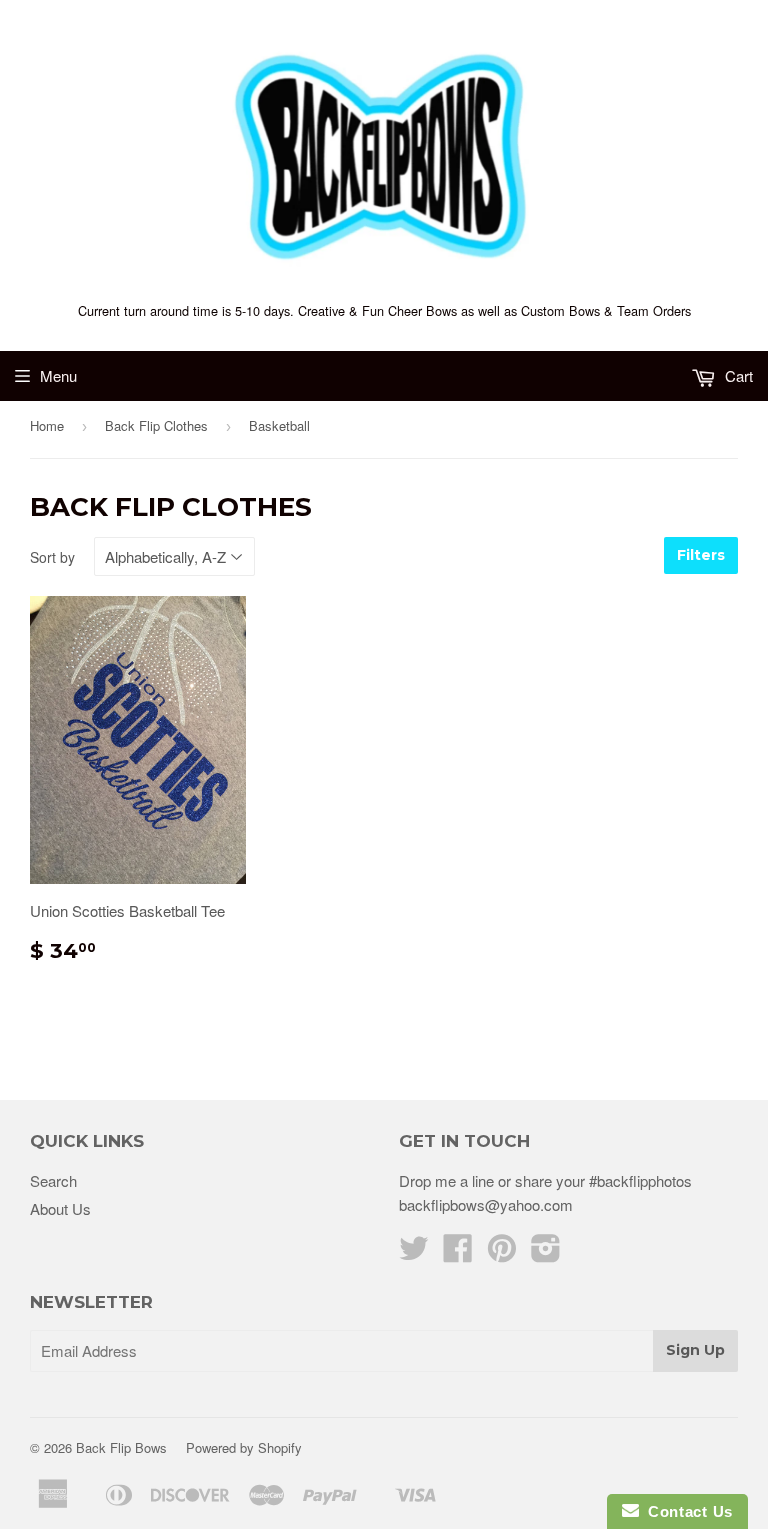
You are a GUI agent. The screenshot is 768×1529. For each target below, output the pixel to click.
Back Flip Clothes (156, 425)
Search (53, 1180)
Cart (737, 375)
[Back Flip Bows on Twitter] (414, 1253)
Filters (701, 555)
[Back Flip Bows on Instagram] (546, 1253)
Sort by (52, 557)
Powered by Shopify (244, 1447)
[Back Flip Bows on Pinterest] (502, 1253)
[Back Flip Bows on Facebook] (458, 1253)
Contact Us (686, 1511)
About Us (60, 1208)
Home (47, 425)
